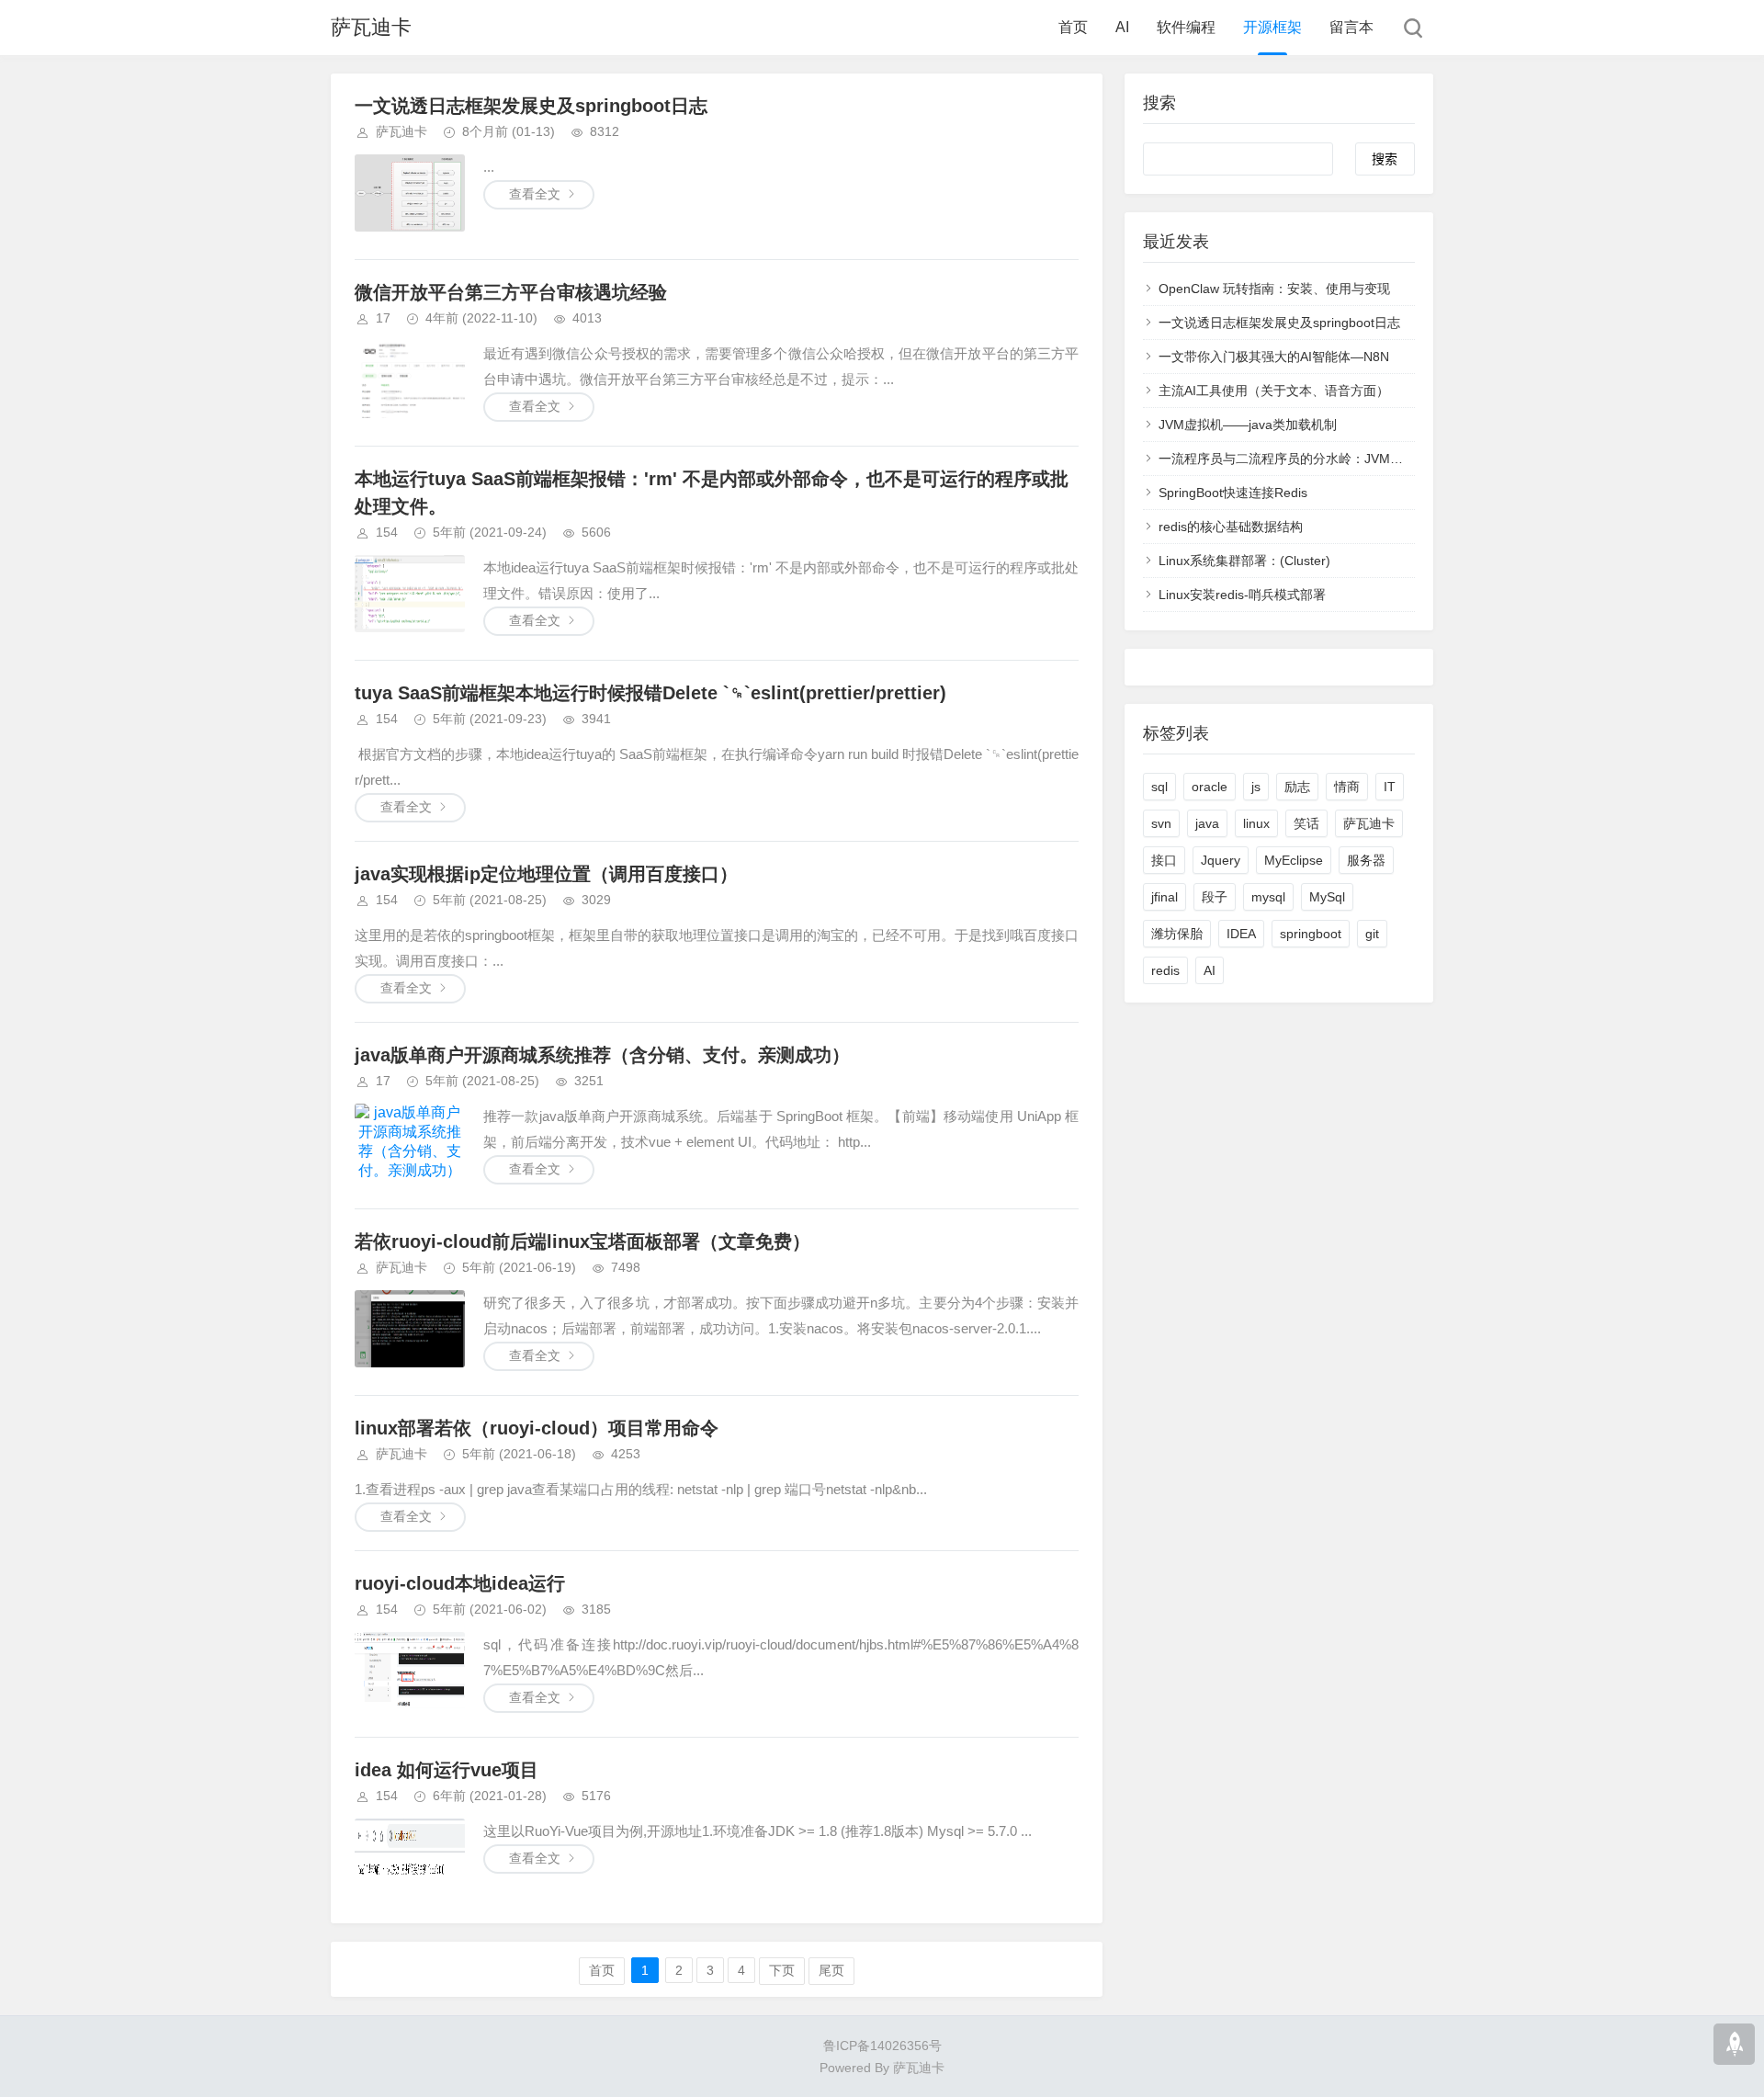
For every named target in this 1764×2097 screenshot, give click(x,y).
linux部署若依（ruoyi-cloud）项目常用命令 (537, 1428)
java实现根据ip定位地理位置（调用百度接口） (546, 874)
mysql (1268, 897)
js (1256, 787)
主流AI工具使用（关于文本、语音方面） (1274, 391)
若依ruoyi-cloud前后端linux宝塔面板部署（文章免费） (582, 1241)
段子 (1215, 897)
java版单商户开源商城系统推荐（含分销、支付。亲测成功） (602, 1055)
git (1372, 934)
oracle (1210, 787)
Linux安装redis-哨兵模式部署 (1242, 595)
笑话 (1306, 823)
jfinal (1165, 897)
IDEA (1241, 934)
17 (383, 318)
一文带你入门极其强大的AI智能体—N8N (1274, 357)
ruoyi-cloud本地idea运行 (460, 1583)
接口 (1164, 860)
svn (1161, 823)
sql (1159, 787)
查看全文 (535, 194)
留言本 (1351, 27)
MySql (1327, 897)
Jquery (1221, 860)
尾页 (831, 1970)
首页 (1073, 27)
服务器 (1366, 860)
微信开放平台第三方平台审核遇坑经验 (511, 292)
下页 (782, 1970)
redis (1165, 970)
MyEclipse (1294, 860)
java (1207, 823)
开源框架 (1272, 27)
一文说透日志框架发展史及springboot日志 (531, 106)
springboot (1311, 934)
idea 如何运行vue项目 (447, 1770)
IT (1390, 787)
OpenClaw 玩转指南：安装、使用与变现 (1274, 289)
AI (1122, 27)
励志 (1297, 787)
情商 (1347, 787)
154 (387, 532)
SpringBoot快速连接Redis (1233, 493)
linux (1256, 823)
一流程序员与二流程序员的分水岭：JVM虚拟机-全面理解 (1322, 459)
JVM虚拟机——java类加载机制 (1248, 425)
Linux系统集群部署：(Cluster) (1244, 561)
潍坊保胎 (1177, 934)
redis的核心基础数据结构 (1231, 527)
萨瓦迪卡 (371, 27)
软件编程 (1186, 27)
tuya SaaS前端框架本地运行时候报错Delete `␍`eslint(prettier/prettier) (650, 693)
